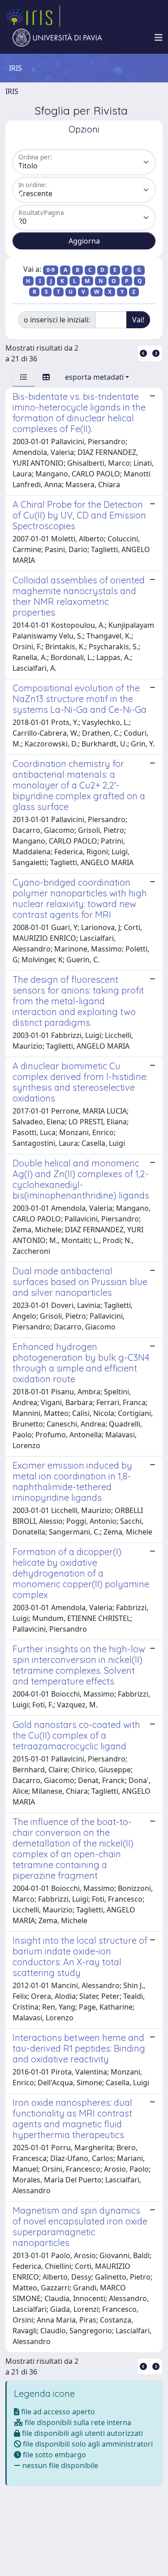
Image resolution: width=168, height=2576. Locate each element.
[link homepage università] (57, 38)
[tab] (24, 377)
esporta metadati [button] (94, 377)
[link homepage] (33, 16)
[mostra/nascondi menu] (159, 38)
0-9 (51, 270)
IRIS (12, 91)
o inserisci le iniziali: (57, 320)
